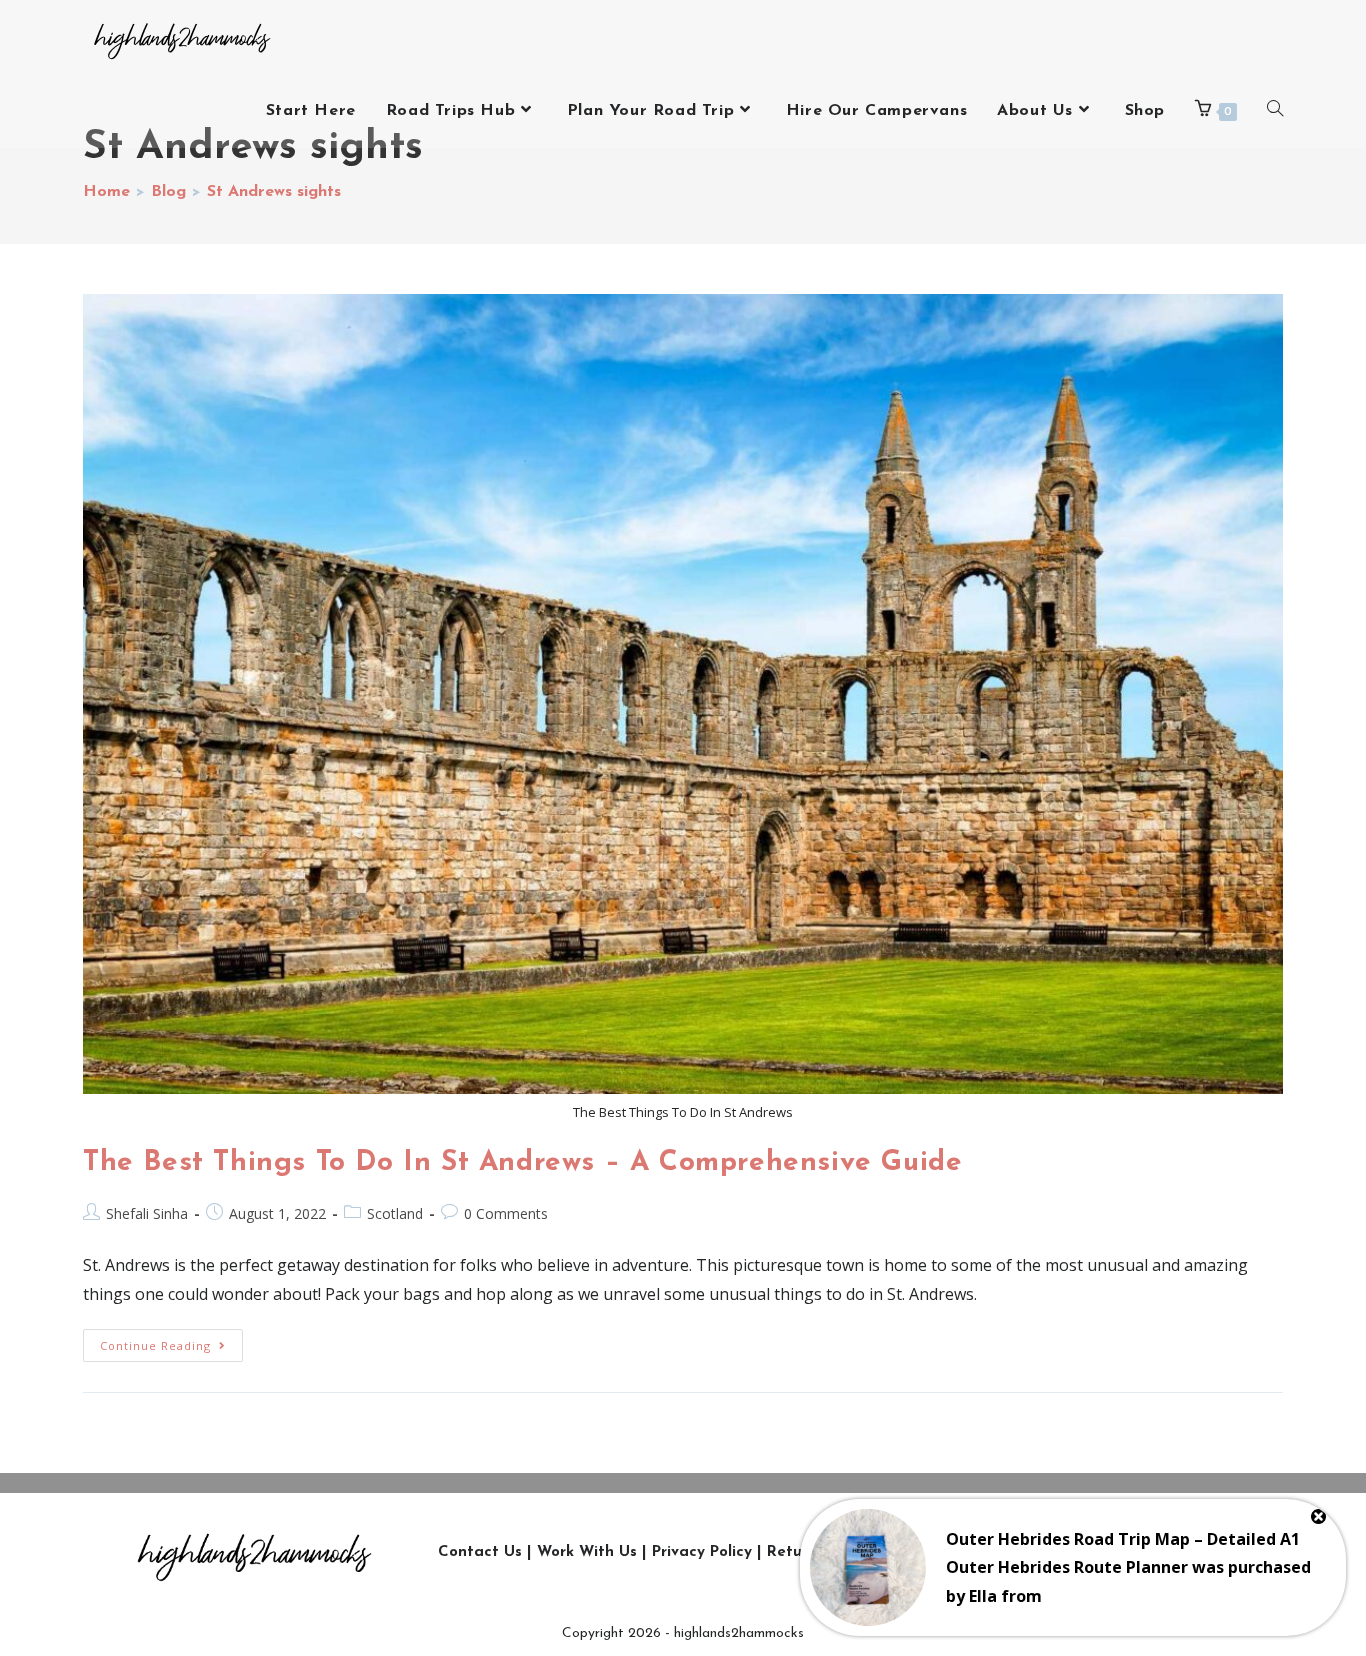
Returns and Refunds (845, 1552)
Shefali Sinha (147, 1213)
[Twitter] (1039, 1552)
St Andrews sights (274, 192)
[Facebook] (1084, 1552)
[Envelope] (1219, 1552)
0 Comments (506, 1213)
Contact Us (480, 1552)
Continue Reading (171, 1341)
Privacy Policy (702, 1552)
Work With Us (587, 1552)
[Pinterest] (1174, 1552)
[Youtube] (1129, 1552)
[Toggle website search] (1275, 111)
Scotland (395, 1213)
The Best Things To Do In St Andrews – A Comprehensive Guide (522, 1163)
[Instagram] (994, 1552)
